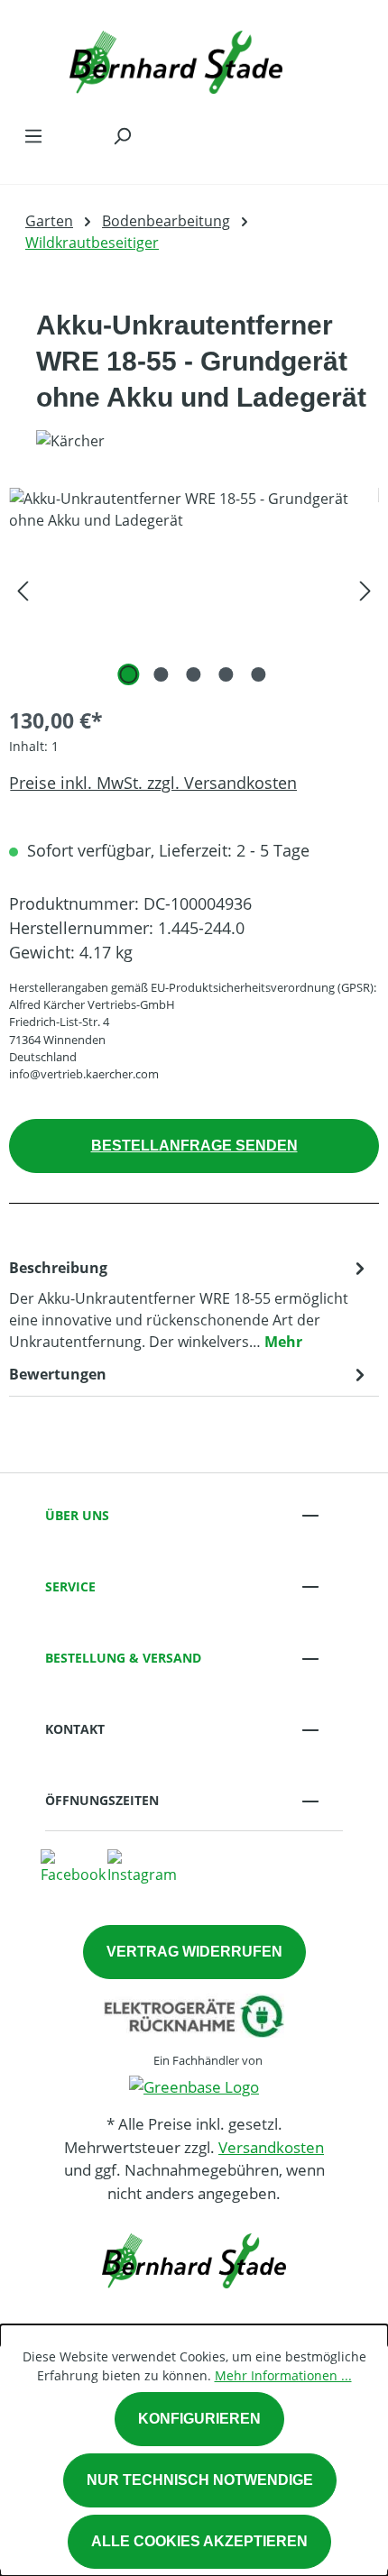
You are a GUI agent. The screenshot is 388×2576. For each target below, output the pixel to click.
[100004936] (194, 589)
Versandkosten (271, 2147)
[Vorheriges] (23, 589)
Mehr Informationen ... (283, 2375)
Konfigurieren (199, 2419)
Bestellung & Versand (123, 1658)
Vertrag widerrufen (194, 1952)
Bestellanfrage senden (194, 1146)
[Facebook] (73, 1866)
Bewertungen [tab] (58, 1374)
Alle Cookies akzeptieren (199, 2541)
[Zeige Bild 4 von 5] (226, 674)
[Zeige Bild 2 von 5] (162, 674)
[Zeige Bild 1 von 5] (129, 674)
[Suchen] (122, 135)
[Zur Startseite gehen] (176, 58)
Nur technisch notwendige (200, 2480)
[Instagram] (142, 1866)
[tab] (189, 1304)
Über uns (77, 1515)
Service (70, 1586)
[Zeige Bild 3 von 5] (194, 674)
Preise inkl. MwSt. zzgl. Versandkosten (153, 783)
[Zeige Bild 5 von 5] (259, 674)
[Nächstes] (365, 589)
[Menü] (33, 135)
